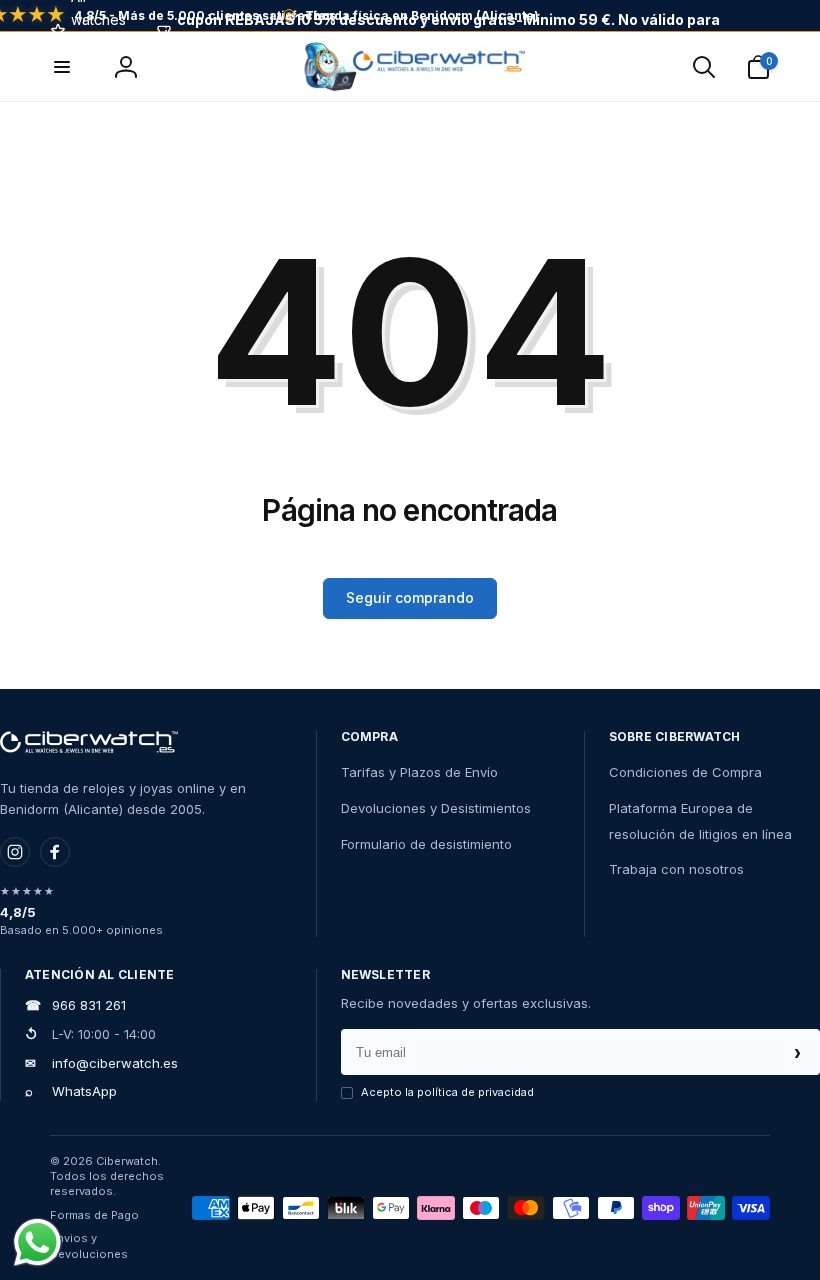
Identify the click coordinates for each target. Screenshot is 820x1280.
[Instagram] (15, 852)
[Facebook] (55, 852)
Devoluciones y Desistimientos (436, 808)
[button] (704, 67)
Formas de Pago (94, 1215)
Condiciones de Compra (685, 772)
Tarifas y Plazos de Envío (419, 772)
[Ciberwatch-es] (89, 742)
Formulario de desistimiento (426, 844)
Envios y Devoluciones (89, 1245)
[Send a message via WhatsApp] (37, 1242)
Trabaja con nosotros (676, 869)
